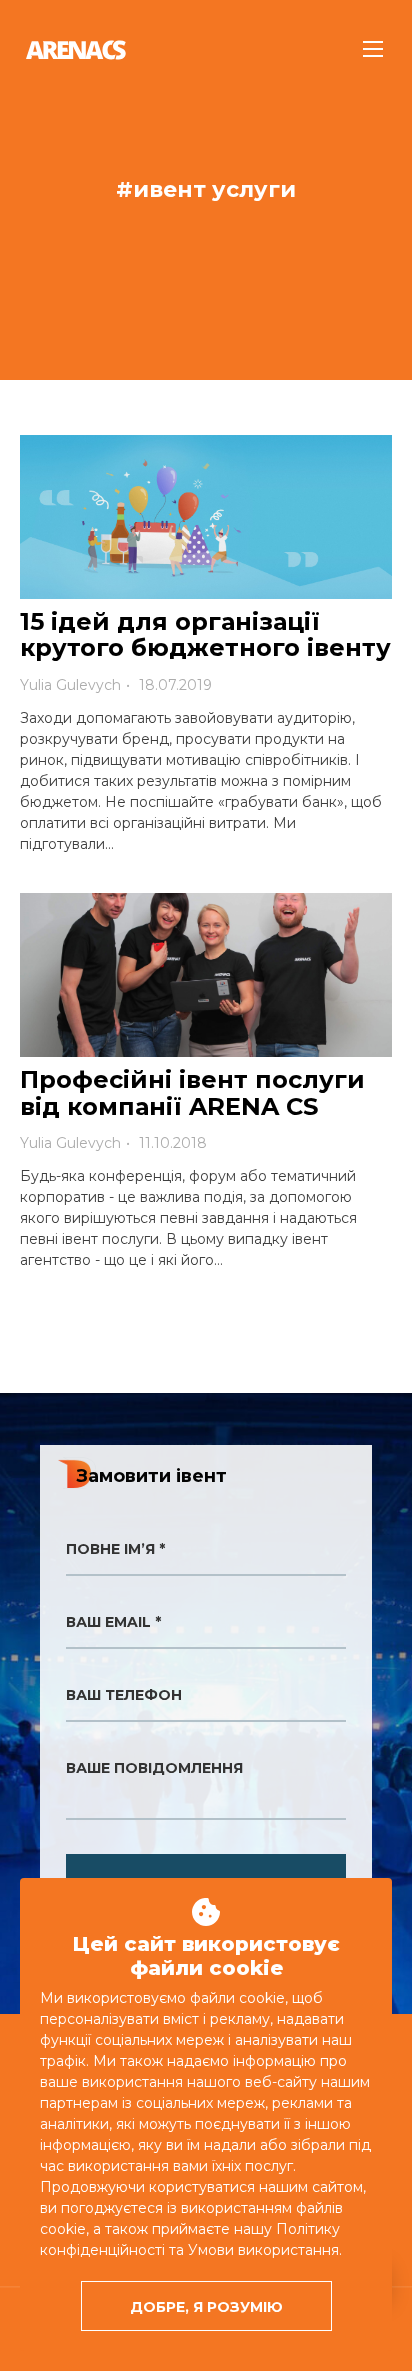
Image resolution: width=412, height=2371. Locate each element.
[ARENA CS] (76, 50)
